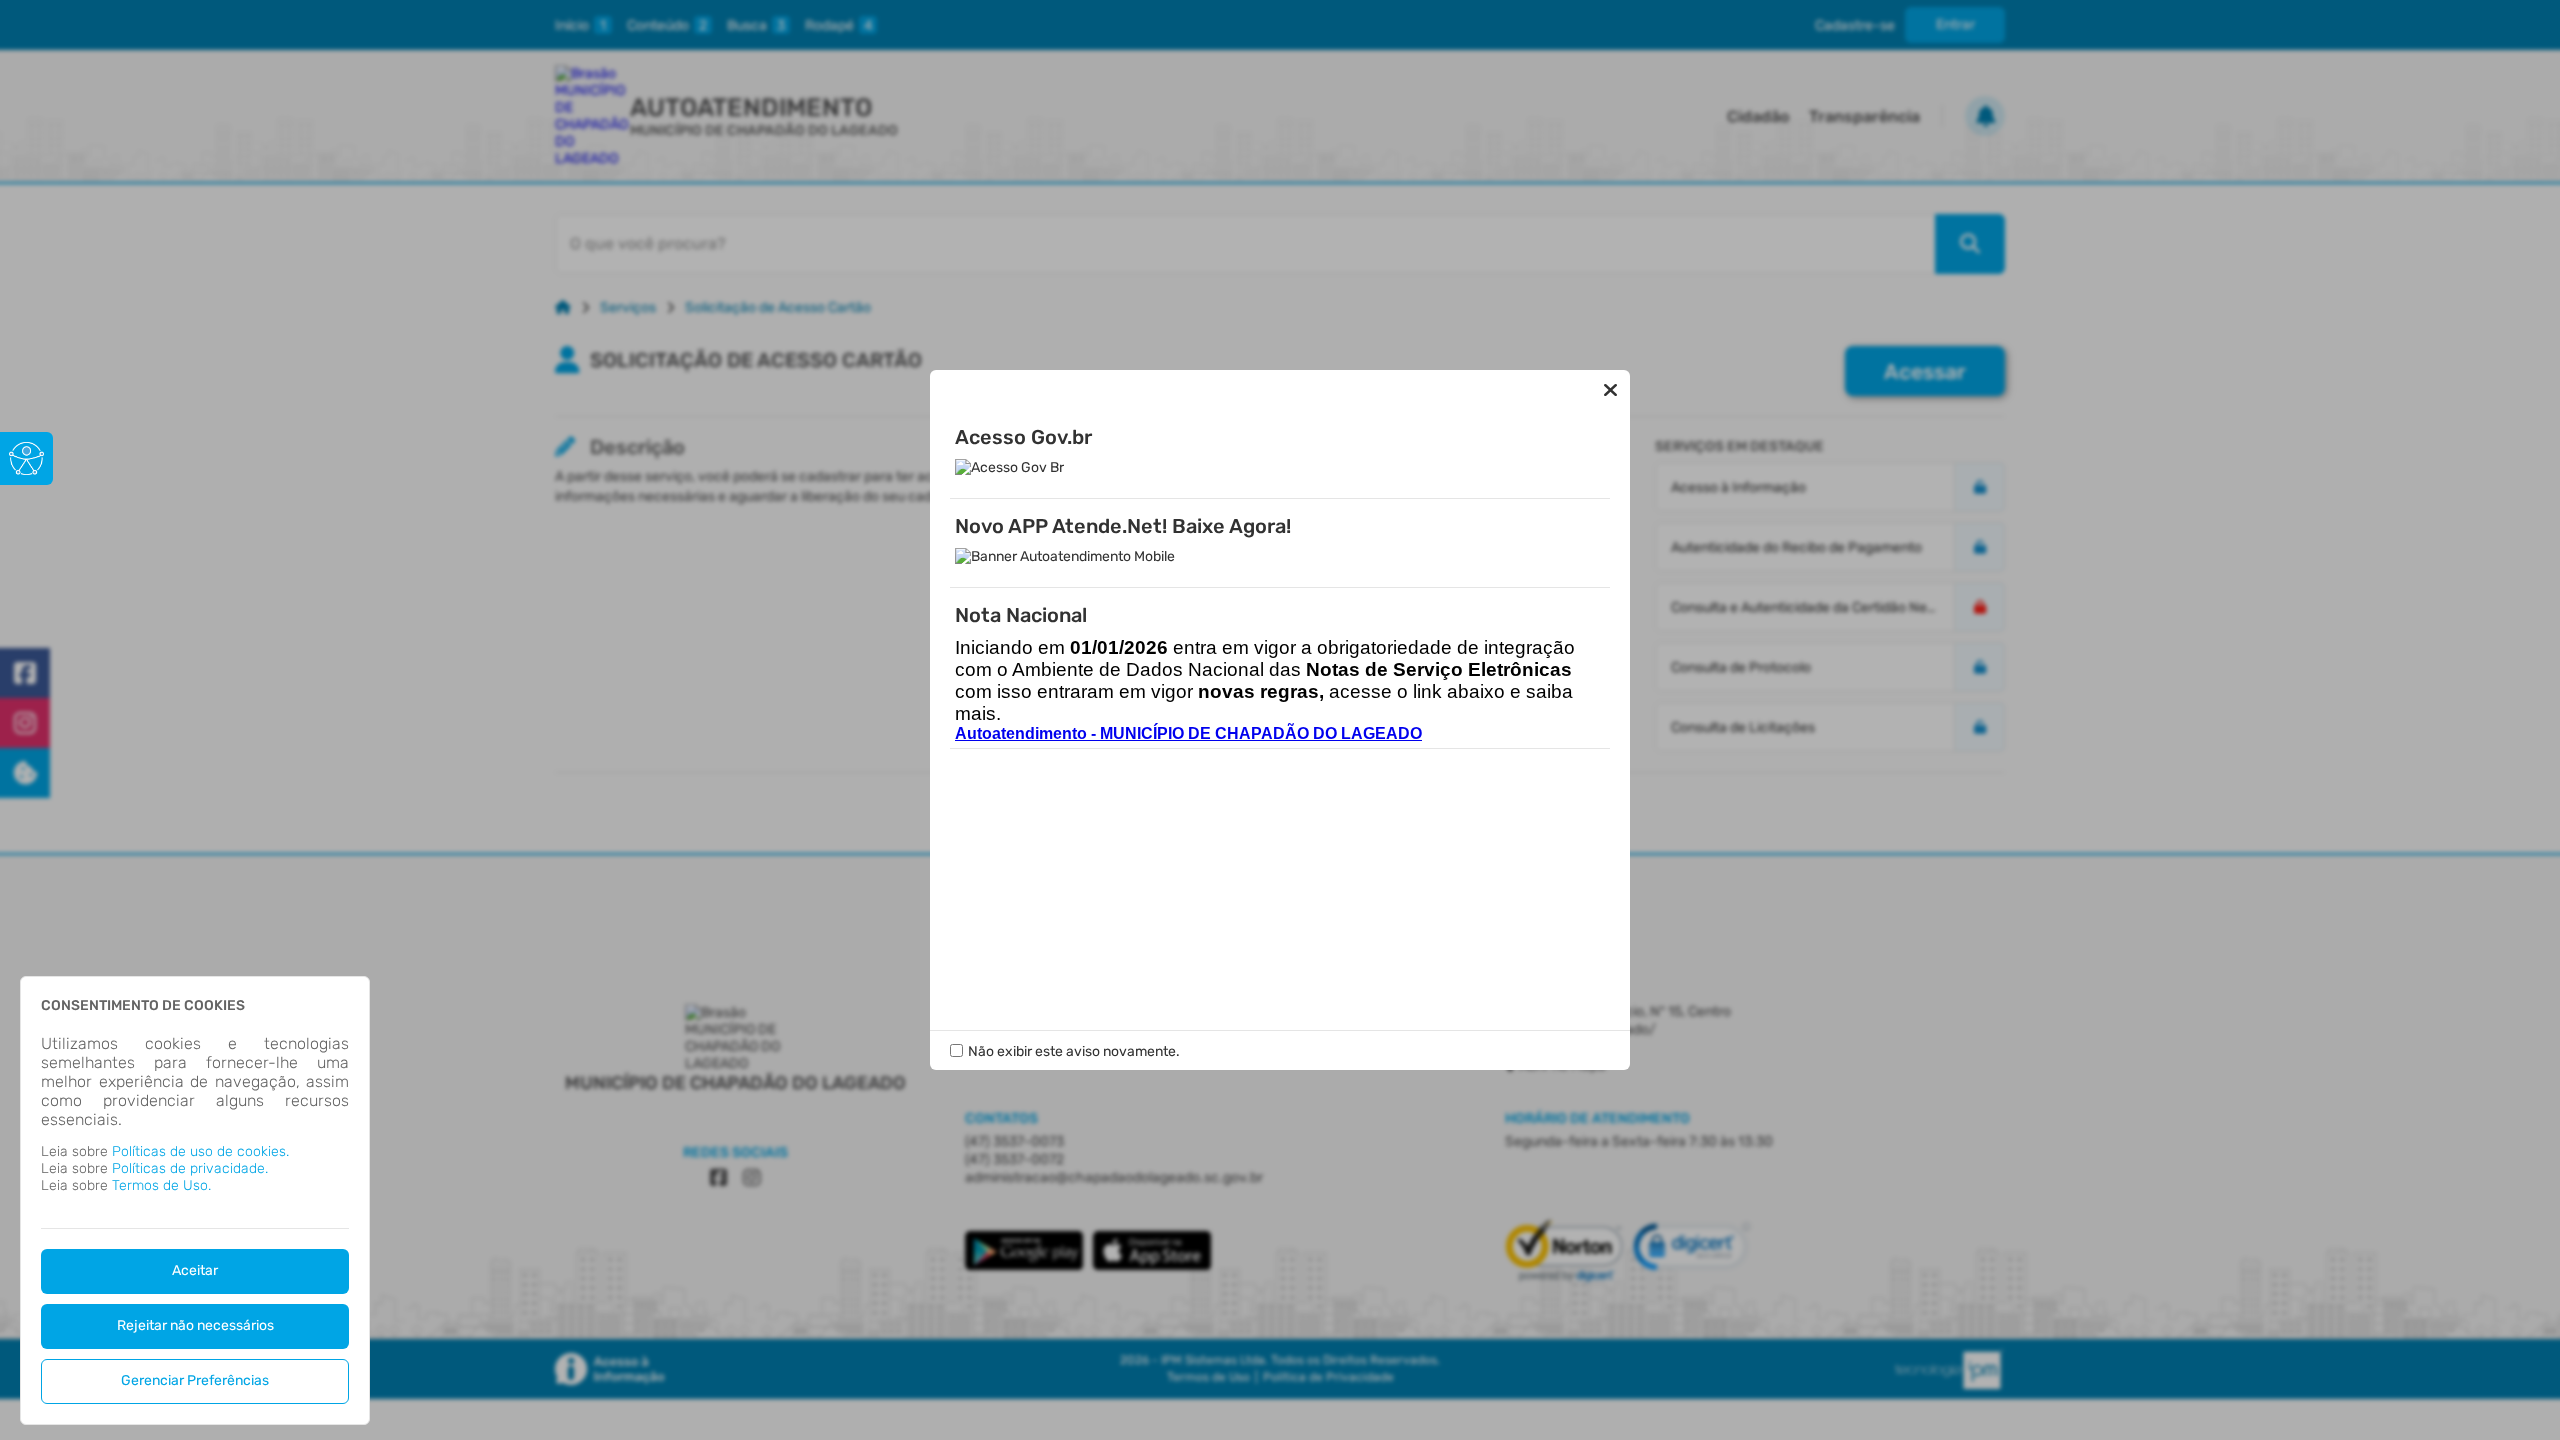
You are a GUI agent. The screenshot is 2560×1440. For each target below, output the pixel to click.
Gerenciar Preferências (195, 1380)
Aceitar (195, 1270)
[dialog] (195, 1200)
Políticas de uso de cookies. (200, 1151)
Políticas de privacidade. (190, 1168)
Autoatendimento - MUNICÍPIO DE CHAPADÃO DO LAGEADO (1188, 733)
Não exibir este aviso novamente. (1074, 1051)
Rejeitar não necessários (195, 1325)
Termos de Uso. (161, 1185)
